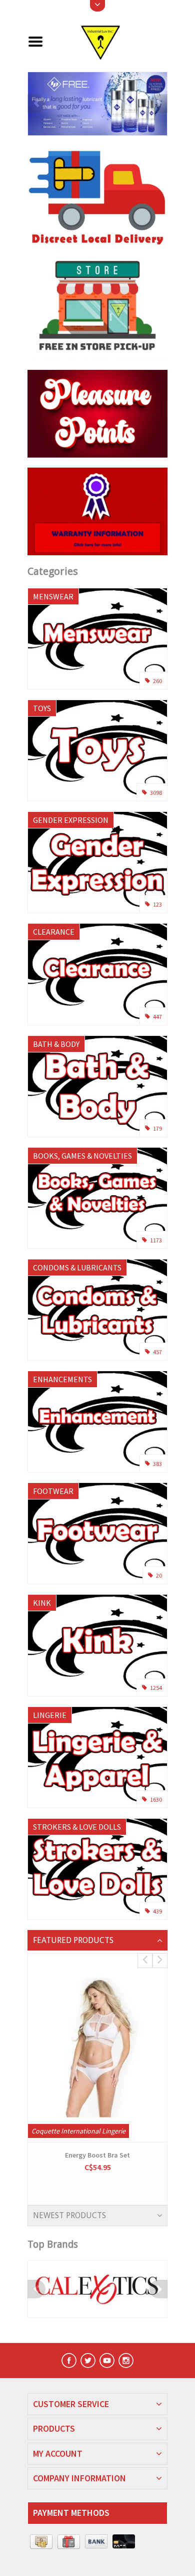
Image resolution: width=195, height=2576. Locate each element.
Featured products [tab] (73, 1940)
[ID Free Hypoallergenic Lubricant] (97, 104)
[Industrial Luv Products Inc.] (109, 41)
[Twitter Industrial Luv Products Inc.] (88, 2360)
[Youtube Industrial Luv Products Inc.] (107, 2360)
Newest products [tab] (69, 2215)
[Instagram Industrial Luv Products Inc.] (126, 2360)
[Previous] (36, 103)
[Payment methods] (41, 2542)
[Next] (158, 103)
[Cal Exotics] (97, 2289)
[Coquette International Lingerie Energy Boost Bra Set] (97, 2048)
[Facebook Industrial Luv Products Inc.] (69, 2360)
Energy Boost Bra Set (97, 2155)
